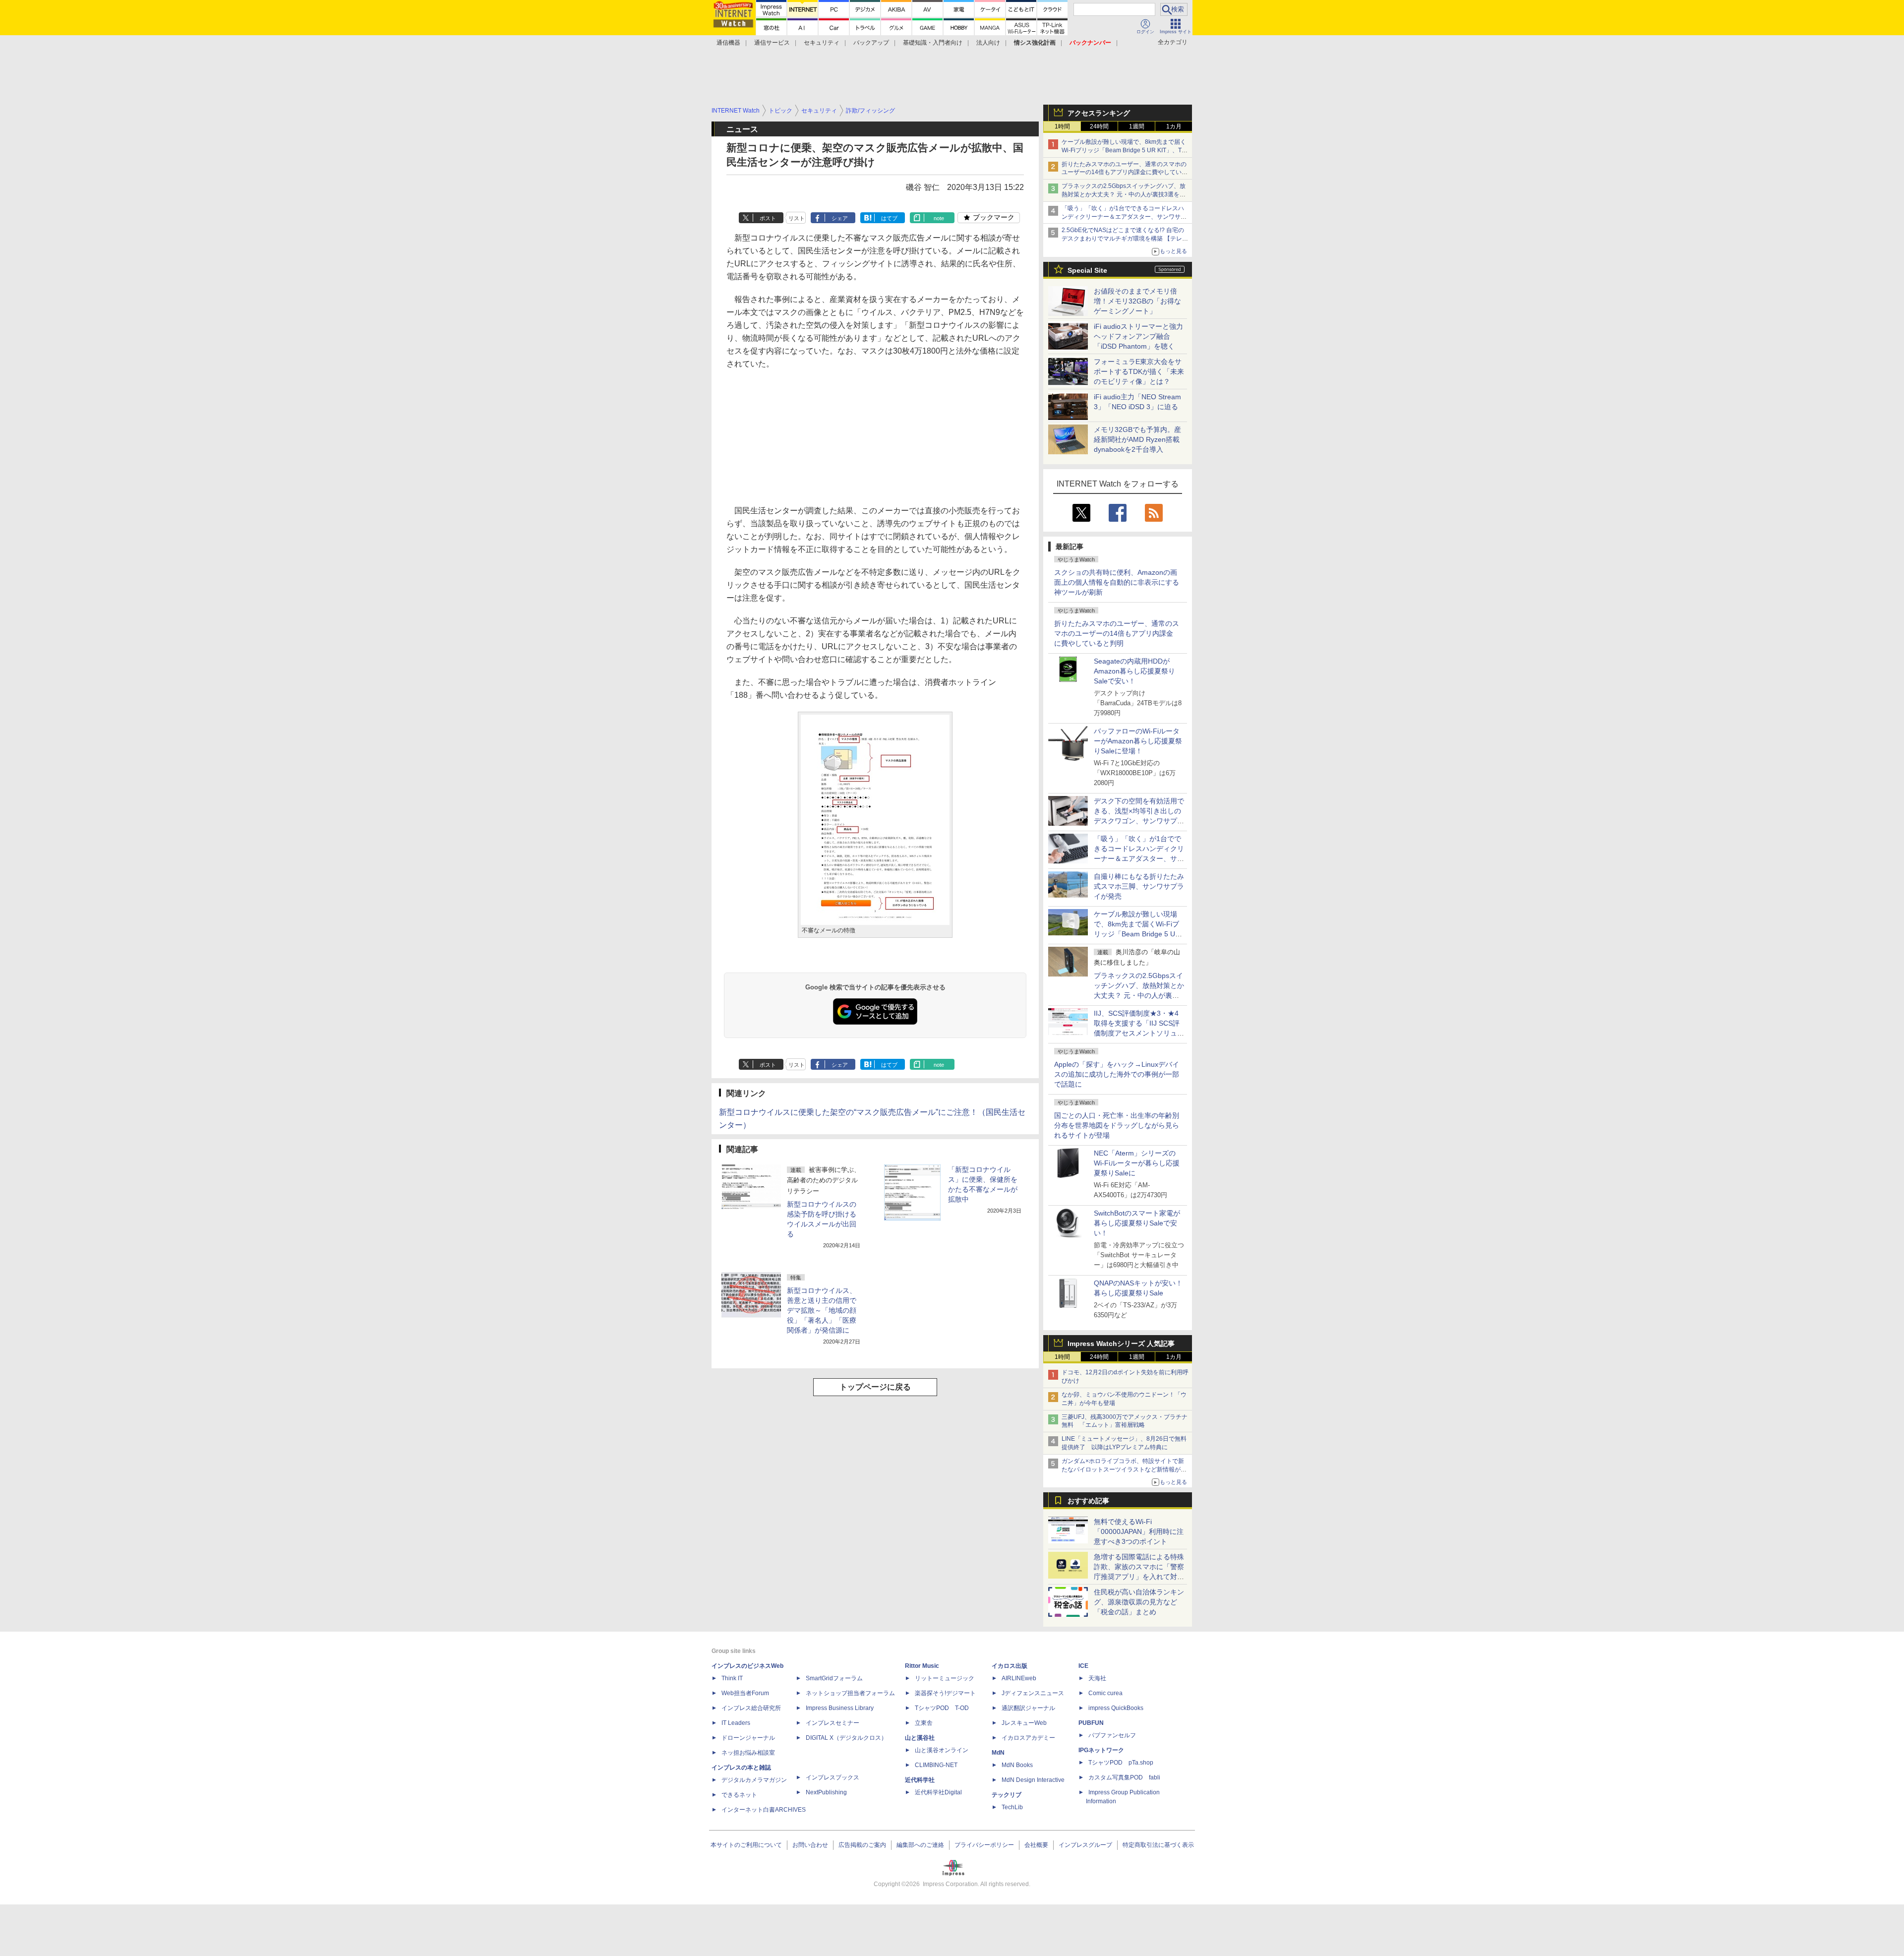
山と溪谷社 (920, 1738)
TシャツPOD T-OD (942, 1708)
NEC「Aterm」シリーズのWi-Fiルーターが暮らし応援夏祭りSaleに (1137, 1163)
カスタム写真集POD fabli (1124, 1777)
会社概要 (1036, 1845)
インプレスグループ (1085, 1845)
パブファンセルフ (1112, 1735)
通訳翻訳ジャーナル (1028, 1708)
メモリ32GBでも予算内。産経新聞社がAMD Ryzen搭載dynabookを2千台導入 (1137, 439)
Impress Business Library (840, 1708)
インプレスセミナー (833, 1723)
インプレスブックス (833, 1777)
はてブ (889, 218)
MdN (998, 1753)
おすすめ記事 (1088, 1501)
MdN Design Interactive (1033, 1780)
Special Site (1087, 270)
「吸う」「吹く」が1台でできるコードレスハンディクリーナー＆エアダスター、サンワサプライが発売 (1124, 217)
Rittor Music (922, 1666)
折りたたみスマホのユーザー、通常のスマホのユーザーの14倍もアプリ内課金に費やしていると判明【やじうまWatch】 (1125, 173)
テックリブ (1007, 1795)
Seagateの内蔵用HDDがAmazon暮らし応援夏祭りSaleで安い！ (1134, 671)
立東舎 (924, 1723)
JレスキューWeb (1024, 1723)
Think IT (732, 1678)
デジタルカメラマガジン (754, 1780)
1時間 (1062, 126)
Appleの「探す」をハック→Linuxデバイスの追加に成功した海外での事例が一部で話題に (1117, 1074)
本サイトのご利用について (746, 1845)
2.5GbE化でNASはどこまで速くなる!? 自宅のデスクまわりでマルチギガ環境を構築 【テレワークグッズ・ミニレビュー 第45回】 (1125, 239)
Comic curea (1105, 1693)
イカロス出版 (1010, 1666)
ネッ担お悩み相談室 (748, 1753)
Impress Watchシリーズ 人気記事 (1121, 1344)
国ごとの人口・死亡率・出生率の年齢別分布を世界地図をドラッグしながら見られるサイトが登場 (1117, 1125)
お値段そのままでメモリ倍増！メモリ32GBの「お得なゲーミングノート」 (1137, 301)
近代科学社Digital (938, 1792)
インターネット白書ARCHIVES (764, 1810)
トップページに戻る (875, 1387)
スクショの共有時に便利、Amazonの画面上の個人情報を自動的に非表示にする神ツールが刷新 (1117, 582)
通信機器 (728, 43)
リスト (797, 218)
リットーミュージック (945, 1678)
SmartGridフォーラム (834, 1678)
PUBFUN (1091, 1723)
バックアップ (871, 43)
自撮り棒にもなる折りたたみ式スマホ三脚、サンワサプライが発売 (1139, 886)
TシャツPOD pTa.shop (1121, 1763)
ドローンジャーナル (748, 1738)
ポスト (768, 218)
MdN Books (1017, 1765)
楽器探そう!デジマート (945, 1693)
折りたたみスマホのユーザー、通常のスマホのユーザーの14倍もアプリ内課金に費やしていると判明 (1117, 633)
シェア (840, 218)
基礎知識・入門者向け (933, 43)
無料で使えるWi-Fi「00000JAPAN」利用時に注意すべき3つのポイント (1139, 1531)
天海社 (1097, 1678)
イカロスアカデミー (1028, 1738)
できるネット (739, 1795)
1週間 (1137, 126)
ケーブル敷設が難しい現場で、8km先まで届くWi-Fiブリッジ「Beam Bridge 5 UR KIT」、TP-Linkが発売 (1125, 150)
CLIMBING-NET (936, 1765)
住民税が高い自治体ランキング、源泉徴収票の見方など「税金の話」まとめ (1139, 1602)
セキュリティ (822, 43)
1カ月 (1174, 126)
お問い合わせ (810, 1845)
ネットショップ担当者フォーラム (850, 1693)
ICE (1083, 1666)
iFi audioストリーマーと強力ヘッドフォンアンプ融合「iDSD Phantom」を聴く (1138, 336)
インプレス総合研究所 (751, 1708)
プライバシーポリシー (984, 1845)
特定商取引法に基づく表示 (1158, 1845)
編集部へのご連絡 (920, 1845)
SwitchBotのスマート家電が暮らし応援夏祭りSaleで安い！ (1137, 1223)
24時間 (1099, 126)
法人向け (988, 43)
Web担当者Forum (745, 1693)
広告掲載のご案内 (862, 1845)
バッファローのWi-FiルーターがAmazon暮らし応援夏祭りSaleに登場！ (1138, 741)
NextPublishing (826, 1792)
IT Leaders (736, 1723)
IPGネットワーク (1101, 1750)
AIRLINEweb (1019, 1678)
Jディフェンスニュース (1033, 1693)
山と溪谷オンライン (942, 1750)
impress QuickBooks (1116, 1708)
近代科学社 (920, 1780)
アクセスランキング (1099, 113)
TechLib (1012, 1807)
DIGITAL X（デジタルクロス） (846, 1738)
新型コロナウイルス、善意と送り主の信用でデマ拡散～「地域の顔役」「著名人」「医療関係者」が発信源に (822, 1310)
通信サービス (772, 43)
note (939, 218)
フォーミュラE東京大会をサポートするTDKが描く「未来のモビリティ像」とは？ (1139, 371)
